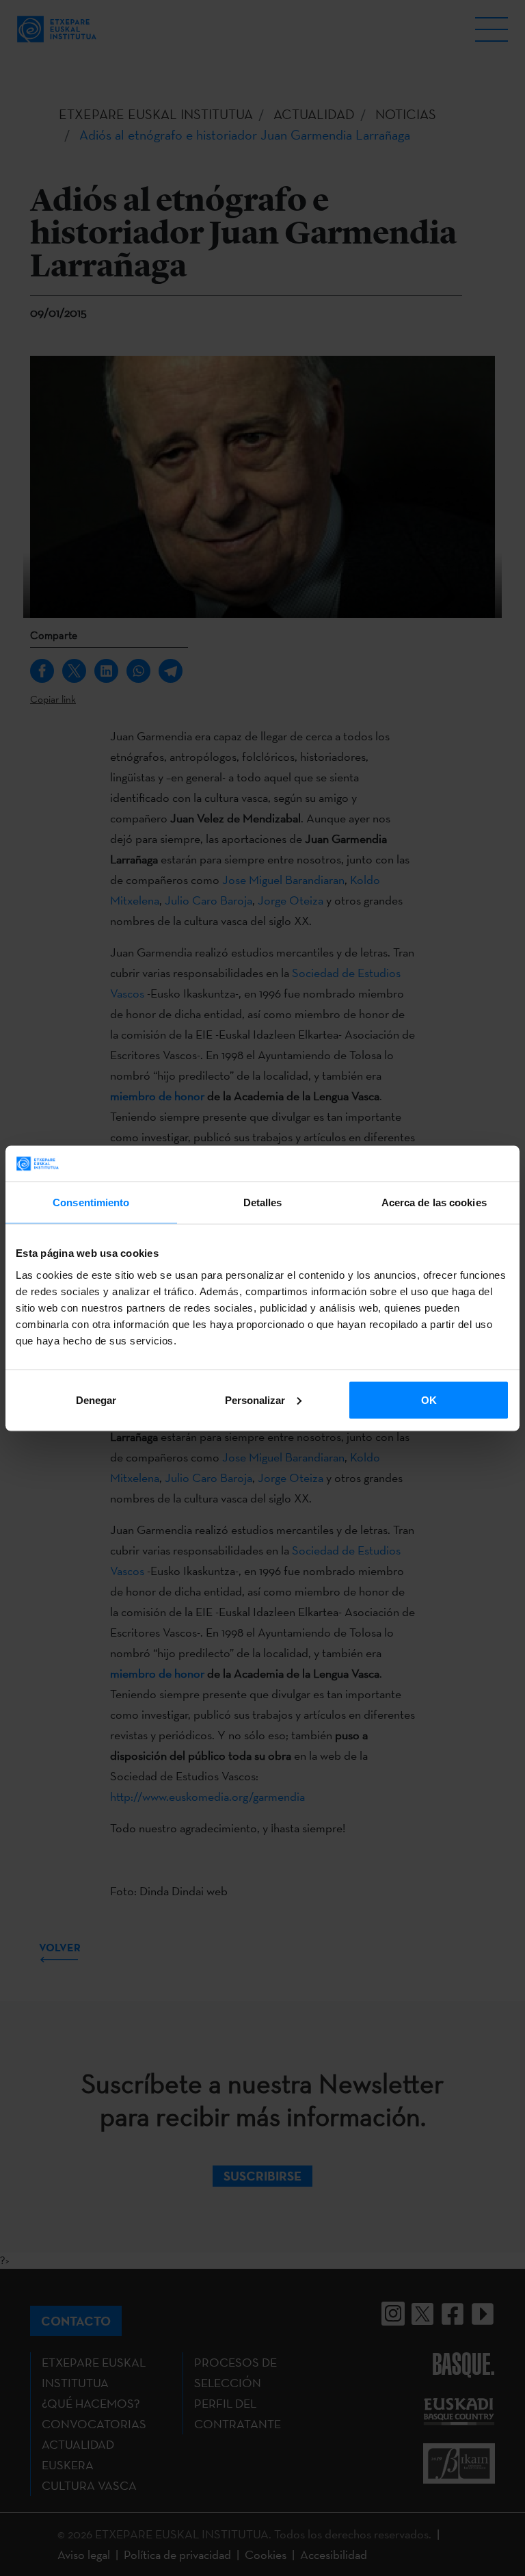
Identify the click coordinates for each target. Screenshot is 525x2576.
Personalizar (255, 1400)
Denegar (96, 1400)
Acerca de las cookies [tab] (434, 1202)
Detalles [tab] (263, 1202)
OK (429, 1400)
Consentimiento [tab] (91, 1202)
